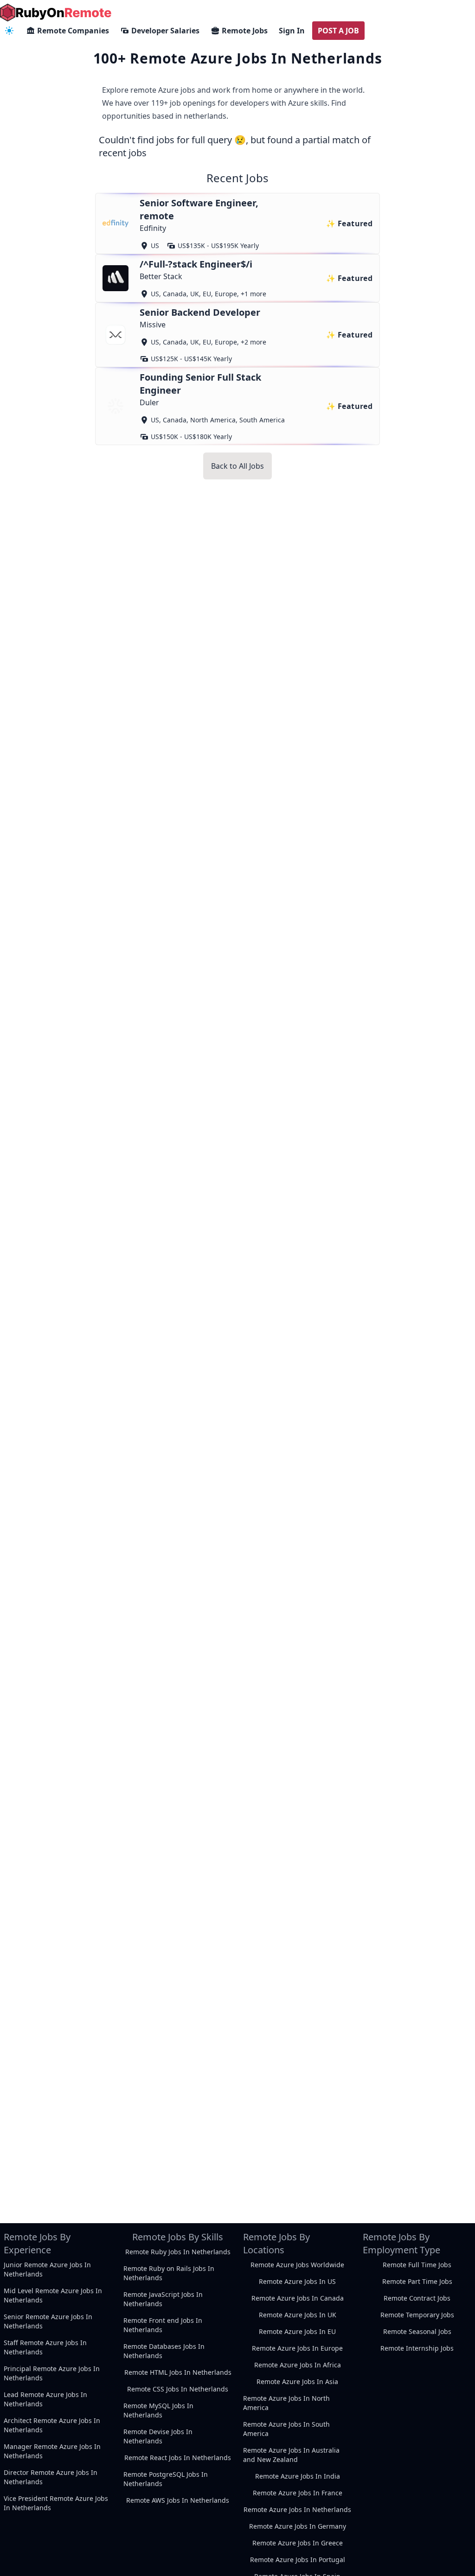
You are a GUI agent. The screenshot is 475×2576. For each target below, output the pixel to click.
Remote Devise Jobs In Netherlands (158, 2436)
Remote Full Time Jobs (417, 2265)
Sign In (292, 31)
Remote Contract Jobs (417, 2298)
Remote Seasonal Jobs (417, 2331)
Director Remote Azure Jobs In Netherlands (51, 2477)
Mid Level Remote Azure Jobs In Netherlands (53, 2295)
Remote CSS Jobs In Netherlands (178, 2389)
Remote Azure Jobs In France (298, 2493)
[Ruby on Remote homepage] (56, 13)
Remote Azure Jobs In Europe (297, 2348)
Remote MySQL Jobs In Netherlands (158, 2410)
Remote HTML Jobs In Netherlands (178, 2372)
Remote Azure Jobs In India (298, 2476)
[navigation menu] (9, 31)
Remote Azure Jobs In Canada (298, 2298)
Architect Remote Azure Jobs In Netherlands (52, 2425)
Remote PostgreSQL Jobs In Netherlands (166, 2479)
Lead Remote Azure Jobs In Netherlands (45, 2399)
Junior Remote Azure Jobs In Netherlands (47, 2269)
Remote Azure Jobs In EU (297, 2331)
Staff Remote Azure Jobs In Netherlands (45, 2347)
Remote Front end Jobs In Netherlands (163, 2325)
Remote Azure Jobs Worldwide (297, 2265)
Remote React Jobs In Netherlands (178, 2458)
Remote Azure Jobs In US (297, 2281)
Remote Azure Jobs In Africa (298, 2365)
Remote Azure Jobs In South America (286, 2429)
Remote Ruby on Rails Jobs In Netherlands (169, 2273)
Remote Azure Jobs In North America (286, 2403)
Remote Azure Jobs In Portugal (298, 2560)
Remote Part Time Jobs (417, 2281)
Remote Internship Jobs (417, 2348)
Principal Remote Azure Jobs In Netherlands (52, 2373)
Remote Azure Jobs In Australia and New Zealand (291, 2455)
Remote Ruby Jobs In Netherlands (178, 2252)
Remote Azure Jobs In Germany (298, 2526)
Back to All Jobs (237, 466)
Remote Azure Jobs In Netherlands (297, 2509)
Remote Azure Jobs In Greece (298, 2543)
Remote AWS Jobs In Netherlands (178, 2500)
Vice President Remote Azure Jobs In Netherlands (56, 2503)
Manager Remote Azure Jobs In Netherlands (52, 2451)
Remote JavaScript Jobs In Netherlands (163, 2299)
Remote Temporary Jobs (417, 2315)
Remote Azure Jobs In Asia (297, 2382)
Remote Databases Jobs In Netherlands (164, 2351)
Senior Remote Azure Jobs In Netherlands (48, 2321)
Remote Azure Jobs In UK (298, 2315)
